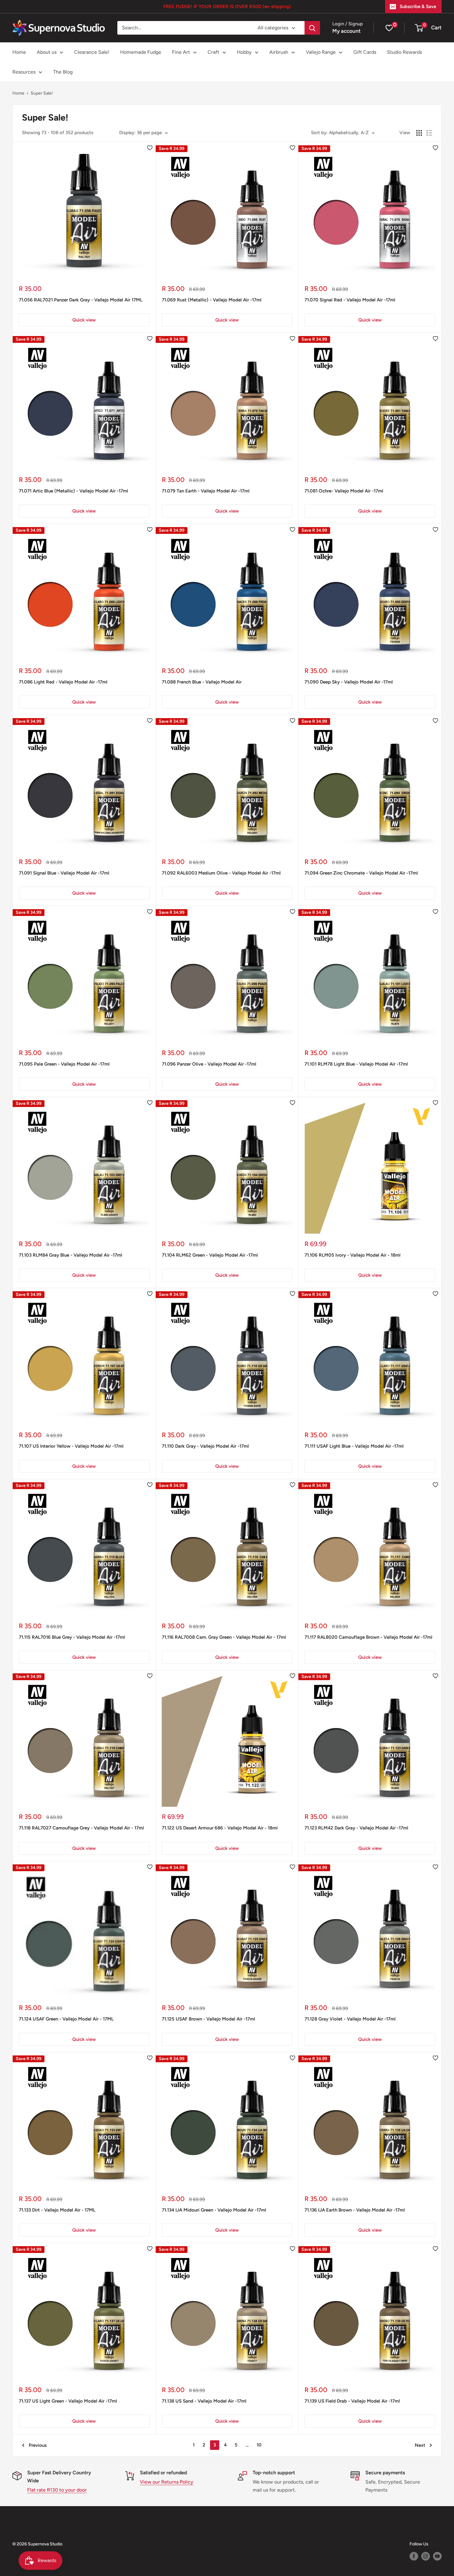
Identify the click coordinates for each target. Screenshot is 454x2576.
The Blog (63, 72)
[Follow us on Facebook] (414, 2556)
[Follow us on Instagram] (426, 2556)
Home (19, 52)
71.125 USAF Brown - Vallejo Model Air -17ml (208, 2019)
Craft (213, 52)
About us (47, 52)
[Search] (312, 28)
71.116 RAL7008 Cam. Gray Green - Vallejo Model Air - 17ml (224, 1637)
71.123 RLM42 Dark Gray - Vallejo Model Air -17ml (356, 1828)
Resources (24, 72)
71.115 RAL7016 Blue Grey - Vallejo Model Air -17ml (72, 1637)
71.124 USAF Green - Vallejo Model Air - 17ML (66, 2019)
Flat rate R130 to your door (57, 2490)
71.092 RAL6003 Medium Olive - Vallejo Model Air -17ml (221, 873)
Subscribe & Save (418, 6)
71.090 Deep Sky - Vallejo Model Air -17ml (349, 682)
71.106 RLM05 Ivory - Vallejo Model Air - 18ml (353, 1255)
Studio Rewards (404, 52)
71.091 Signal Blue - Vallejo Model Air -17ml (64, 873)
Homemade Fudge (141, 52)
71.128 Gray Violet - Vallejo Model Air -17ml (350, 2019)
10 (259, 2445)
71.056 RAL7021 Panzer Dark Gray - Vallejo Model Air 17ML (81, 300)
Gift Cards (365, 52)
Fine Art (181, 52)
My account (347, 31)
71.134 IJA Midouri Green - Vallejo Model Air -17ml (214, 2210)
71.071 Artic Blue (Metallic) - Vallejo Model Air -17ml (74, 491)
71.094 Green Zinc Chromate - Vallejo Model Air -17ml (361, 873)
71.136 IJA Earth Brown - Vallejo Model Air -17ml (355, 2210)
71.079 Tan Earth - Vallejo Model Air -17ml (206, 491)
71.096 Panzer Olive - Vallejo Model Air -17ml (209, 1064)
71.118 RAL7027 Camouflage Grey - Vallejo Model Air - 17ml (81, 1828)
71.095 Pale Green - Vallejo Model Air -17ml (64, 1064)
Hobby (244, 52)
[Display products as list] (429, 133)
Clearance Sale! (92, 52)
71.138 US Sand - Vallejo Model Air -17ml (204, 2401)
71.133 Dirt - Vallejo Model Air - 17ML (57, 2210)
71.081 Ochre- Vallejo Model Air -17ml (344, 491)
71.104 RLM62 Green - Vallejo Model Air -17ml (210, 1255)
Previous (38, 2445)
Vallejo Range (321, 52)
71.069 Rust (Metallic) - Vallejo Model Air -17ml (212, 300)
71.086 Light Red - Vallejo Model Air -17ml (63, 682)
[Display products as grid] (419, 133)
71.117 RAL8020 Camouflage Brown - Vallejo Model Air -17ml (368, 1637)
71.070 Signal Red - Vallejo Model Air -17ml (350, 300)
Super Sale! (42, 93)
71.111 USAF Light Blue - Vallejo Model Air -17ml (354, 1446)
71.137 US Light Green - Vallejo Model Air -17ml (68, 2401)
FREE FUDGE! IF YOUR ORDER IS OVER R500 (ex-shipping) (227, 6)
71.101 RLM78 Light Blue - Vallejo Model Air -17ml (356, 1064)
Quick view (84, 320)
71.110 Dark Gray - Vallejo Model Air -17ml (205, 1446)
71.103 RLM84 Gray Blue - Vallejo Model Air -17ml (71, 1255)
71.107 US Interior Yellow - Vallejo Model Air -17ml (71, 1446)
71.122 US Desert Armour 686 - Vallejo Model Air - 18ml (220, 1828)
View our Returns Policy (167, 2482)
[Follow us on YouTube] (437, 2556)
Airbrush (279, 52)
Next (420, 2445)
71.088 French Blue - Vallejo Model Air (202, 682)
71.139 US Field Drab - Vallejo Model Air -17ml (352, 2401)
